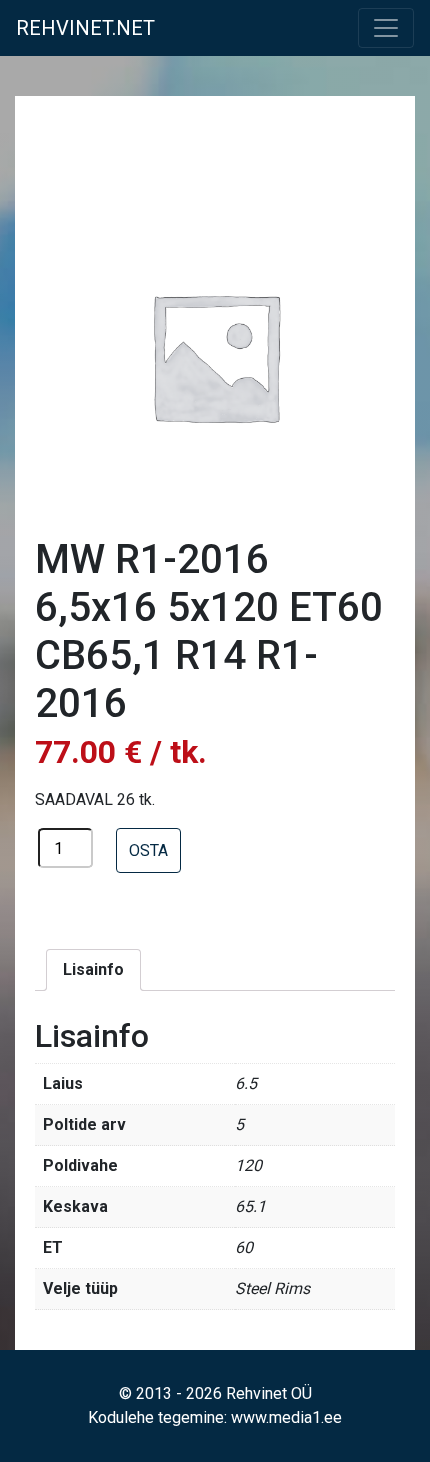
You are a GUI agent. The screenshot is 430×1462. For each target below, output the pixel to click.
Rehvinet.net (85, 28)
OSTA (148, 850)
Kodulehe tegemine (156, 1417)
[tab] (93, 970)
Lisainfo (93, 969)
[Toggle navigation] (386, 28)
